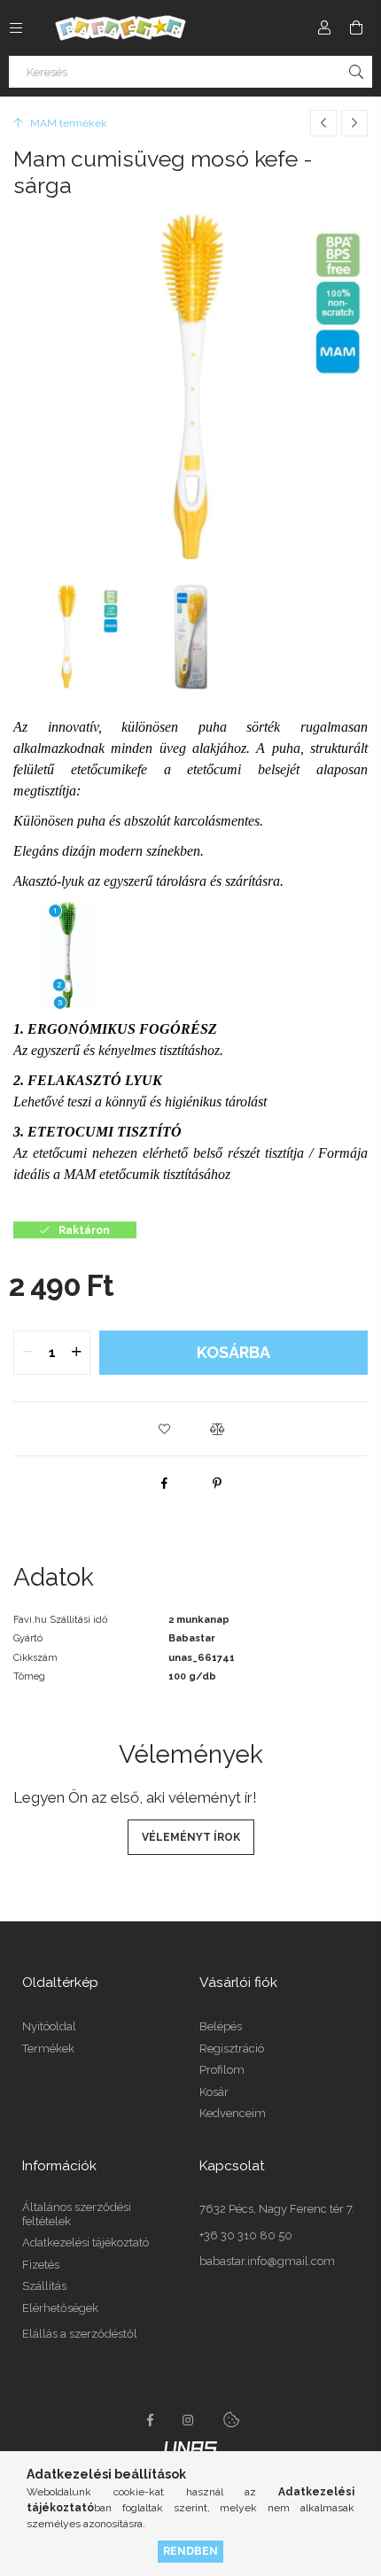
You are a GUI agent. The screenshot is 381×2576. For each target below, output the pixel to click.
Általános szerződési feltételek (77, 2214)
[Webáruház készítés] (190, 2447)
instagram (189, 2420)
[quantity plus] (76, 1353)
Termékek (48, 2048)
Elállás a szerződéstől (80, 2334)
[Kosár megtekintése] (356, 27)
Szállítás (44, 2286)
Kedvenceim (233, 2113)
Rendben (190, 2551)
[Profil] (324, 27)
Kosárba (233, 1352)
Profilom (222, 2070)
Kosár (214, 2092)
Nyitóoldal (49, 2026)
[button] (164, 1429)
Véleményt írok (191, 1837)
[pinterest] (217, 1483)
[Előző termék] (323, 123)
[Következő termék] (354, 123)
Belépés (221, 2026)
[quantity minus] (27, 1353)
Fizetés (41, 2265)
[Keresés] (356, 72)
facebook (150, 2420)
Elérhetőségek (60, 2308)
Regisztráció (232, 2048)
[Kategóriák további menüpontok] (16, 27)
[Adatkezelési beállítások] (231, 2420)
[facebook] (164, 1483)
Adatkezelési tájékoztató (86, 2242)
